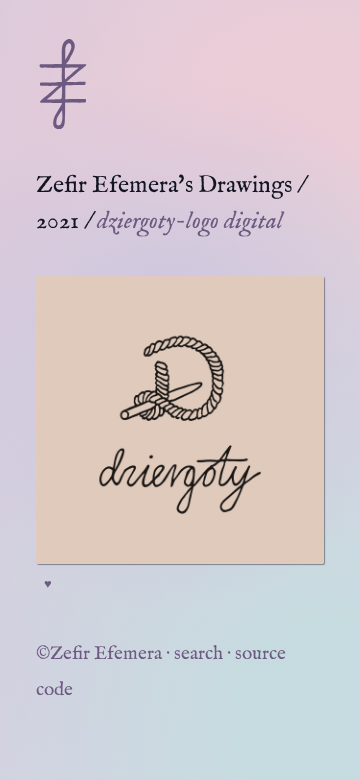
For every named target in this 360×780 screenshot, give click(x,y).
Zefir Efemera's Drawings (164, 185)
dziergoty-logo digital (190, 221)
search (198, 654)
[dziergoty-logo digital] (180, 420)
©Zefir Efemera (99, 654)
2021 (57, 221)
